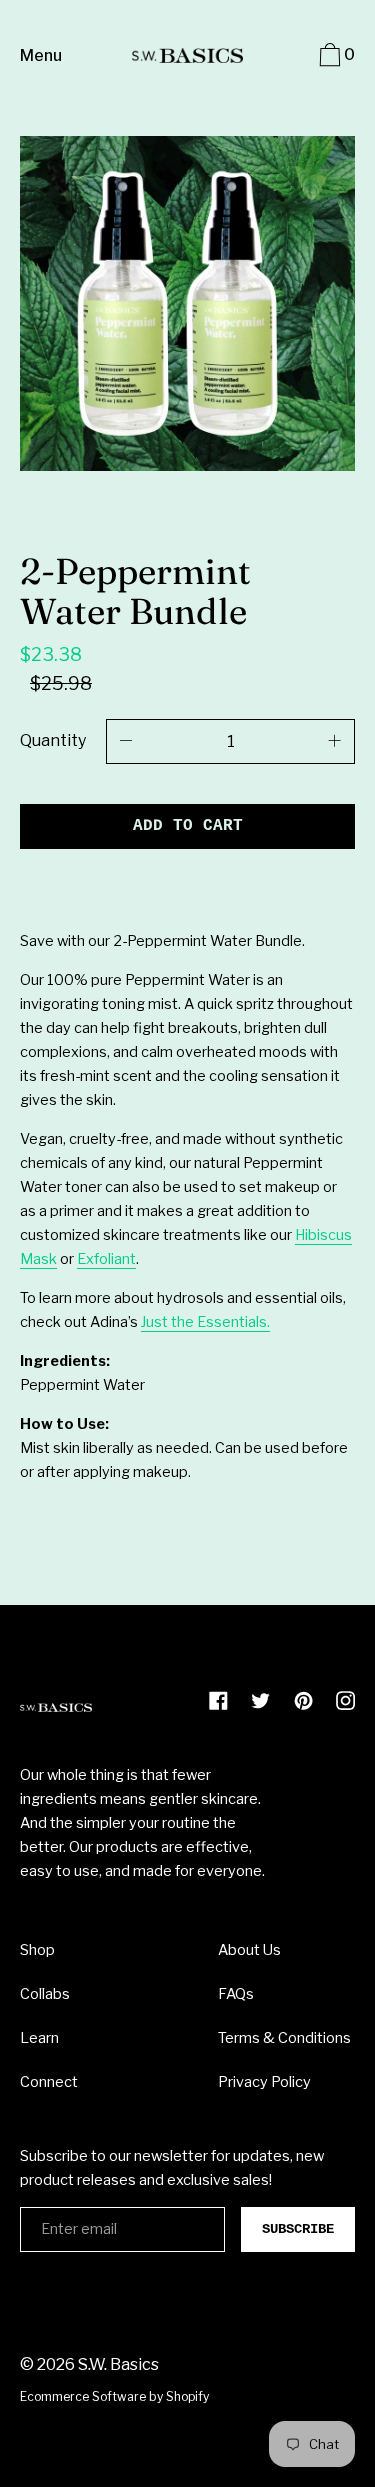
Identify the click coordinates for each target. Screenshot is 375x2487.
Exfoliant (106, 1259)
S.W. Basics (118, 2364)
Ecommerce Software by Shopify (114, 2396)
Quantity (53, 740)
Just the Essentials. (205, 1322)
